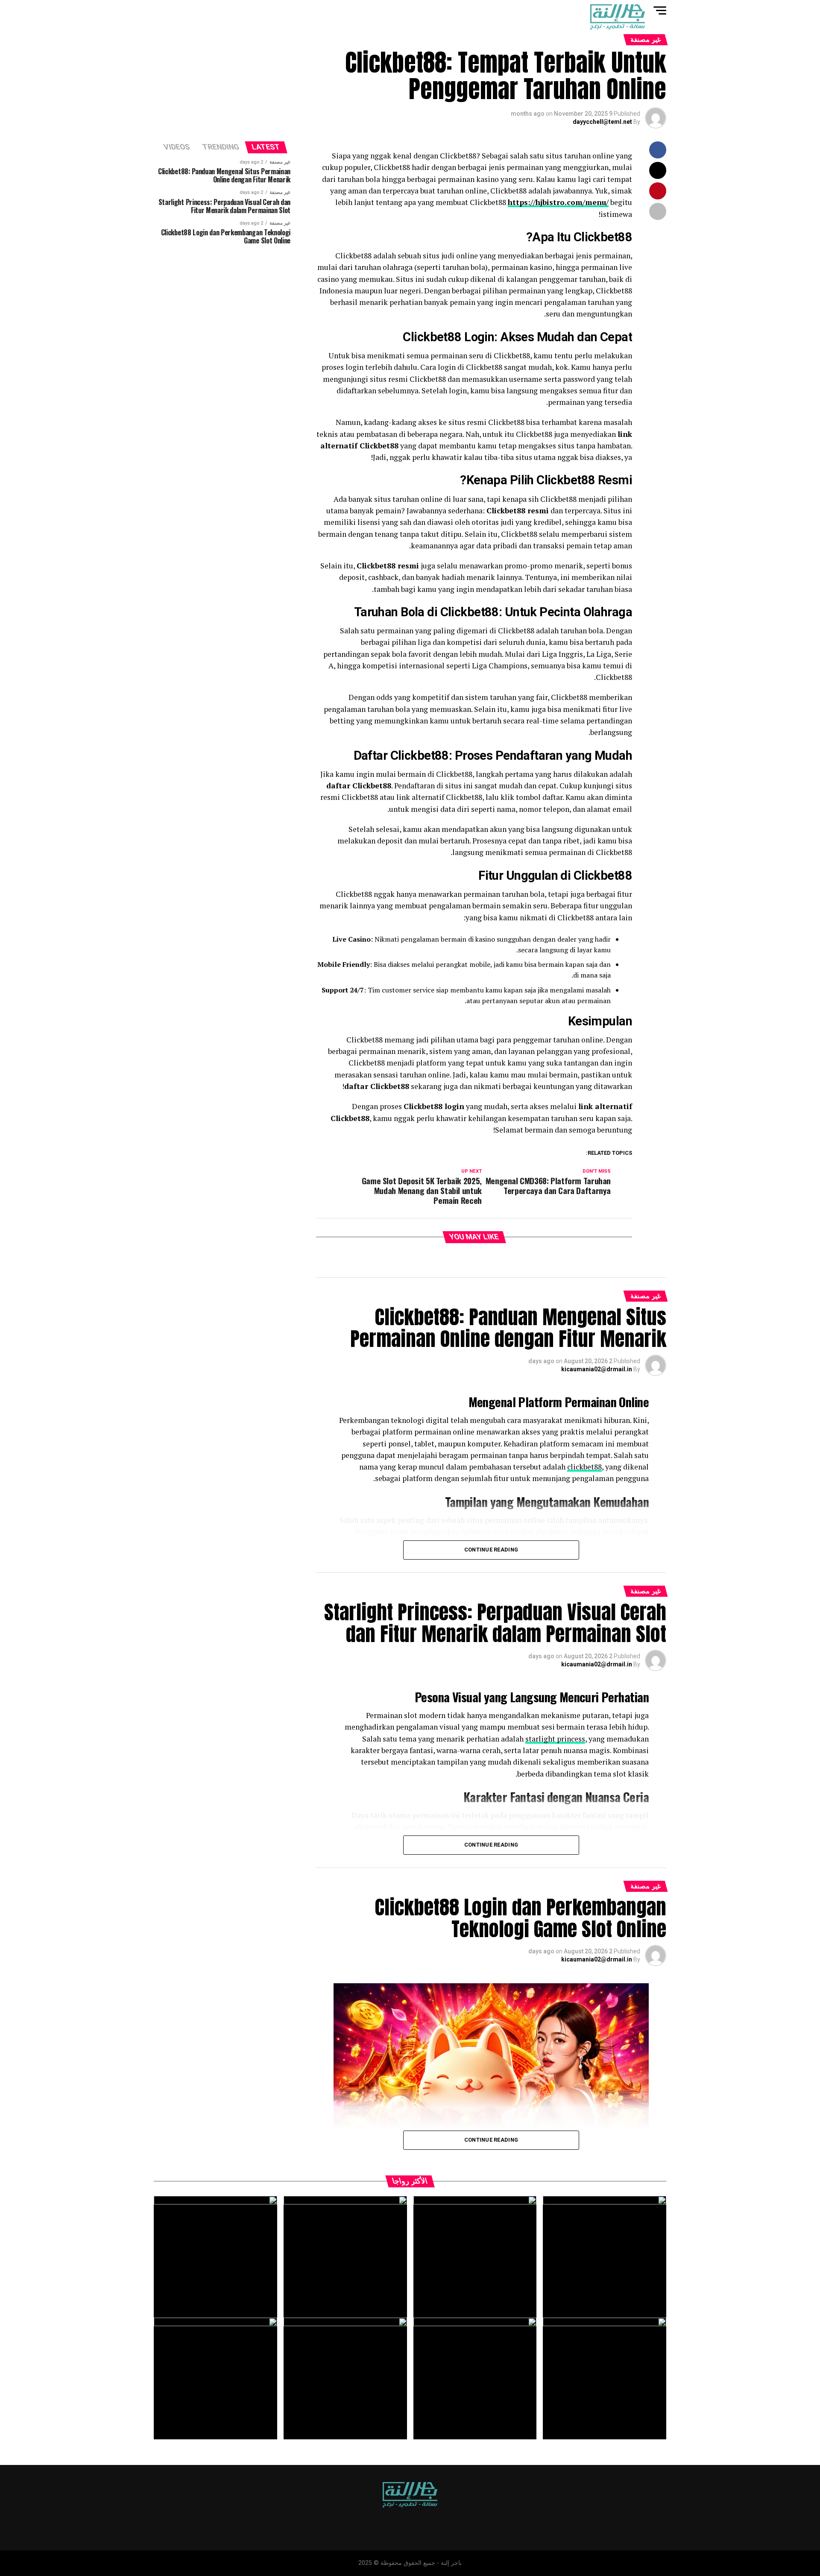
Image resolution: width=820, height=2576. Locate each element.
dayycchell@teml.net (602, 122)
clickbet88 (584, 1467)
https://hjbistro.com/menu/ (558, 202)
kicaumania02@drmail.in (597, 1369)
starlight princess (555, 1739)
